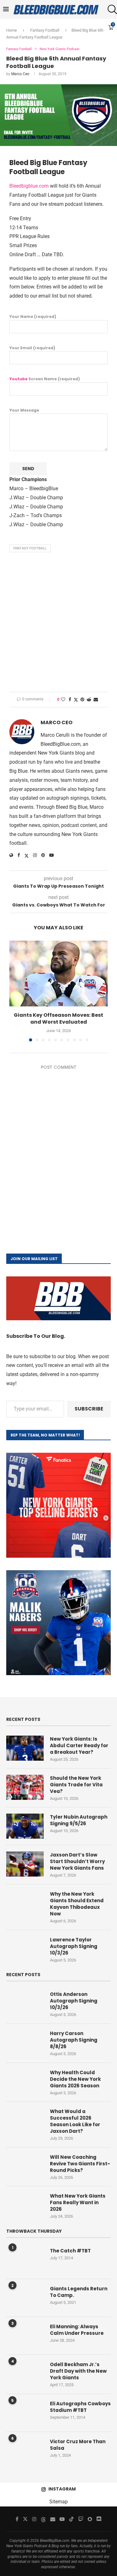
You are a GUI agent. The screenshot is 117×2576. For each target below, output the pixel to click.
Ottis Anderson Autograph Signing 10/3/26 (74, 2001)
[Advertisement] (58, 624)
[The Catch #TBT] (25, 2260)
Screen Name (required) (45, 379)
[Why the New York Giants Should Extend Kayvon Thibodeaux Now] (25, 1903)
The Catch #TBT (70, 2251)
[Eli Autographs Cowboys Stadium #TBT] (25, 2413)
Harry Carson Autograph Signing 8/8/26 (74, 2040)
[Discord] (99, 2519)
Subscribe (89, 1409)
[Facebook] (17, 2519)
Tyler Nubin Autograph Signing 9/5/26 (79, 1820)
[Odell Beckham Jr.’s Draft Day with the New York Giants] (25, 2374)
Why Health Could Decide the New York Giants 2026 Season (75, 2079)
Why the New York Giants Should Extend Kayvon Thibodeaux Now (77, 1904)
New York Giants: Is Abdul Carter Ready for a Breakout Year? (79, 1745)
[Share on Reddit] (89, 699)
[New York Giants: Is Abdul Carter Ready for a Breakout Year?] (25, 1748)
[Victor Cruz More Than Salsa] (25, 2451)
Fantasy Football (30, 548)
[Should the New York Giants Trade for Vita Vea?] (25, 1787)
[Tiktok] (71, 2519)
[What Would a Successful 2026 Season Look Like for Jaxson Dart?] (25, 2121)
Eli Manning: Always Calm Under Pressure (77, 2330)
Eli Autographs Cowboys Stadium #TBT (80, 2407)
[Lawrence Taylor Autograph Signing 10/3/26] (25, 1949)
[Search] (111, 9)
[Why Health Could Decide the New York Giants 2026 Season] (25, 2082)
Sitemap (58, 2502)
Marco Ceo (20, 74)
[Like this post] (63, 699)
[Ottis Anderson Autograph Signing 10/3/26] (25, 2003)
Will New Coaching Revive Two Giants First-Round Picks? (80, 2164)
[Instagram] (34, 2519)
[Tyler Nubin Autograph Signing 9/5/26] (25, 1826)
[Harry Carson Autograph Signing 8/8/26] (25, 2043)
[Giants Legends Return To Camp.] (25, 2298)
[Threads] (43, 2519)
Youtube (18, 379)
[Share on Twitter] (76, 700)
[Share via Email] (96, 699)
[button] (15, 991)
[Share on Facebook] (70, 699)
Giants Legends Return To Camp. (79, 2292)
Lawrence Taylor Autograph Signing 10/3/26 (74, 1946)
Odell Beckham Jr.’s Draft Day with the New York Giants (78, 2371)
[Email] (53, 2519)
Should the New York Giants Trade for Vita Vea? (76, 1785)
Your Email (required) (32, 348)
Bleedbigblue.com (29, 186)
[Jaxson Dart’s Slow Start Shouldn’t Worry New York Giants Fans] (25, 1864)
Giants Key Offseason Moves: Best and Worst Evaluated (58, 1018)
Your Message (24, 410)
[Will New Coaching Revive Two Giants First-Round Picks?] (25, 2166)
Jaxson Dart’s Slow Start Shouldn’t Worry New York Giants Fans (77, 1861)
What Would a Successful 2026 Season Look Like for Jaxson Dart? (75, 2121)
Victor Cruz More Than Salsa (78, 2445)
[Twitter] (25, 2519)
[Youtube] (62, 2519)
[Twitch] (81, 2519)
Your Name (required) (33, 317)
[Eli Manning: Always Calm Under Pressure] (25, 2336)
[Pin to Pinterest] (82, 699)
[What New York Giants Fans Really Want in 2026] (25, 2205)
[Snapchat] (90, 2519)
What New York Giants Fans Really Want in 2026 (78, 2202)
